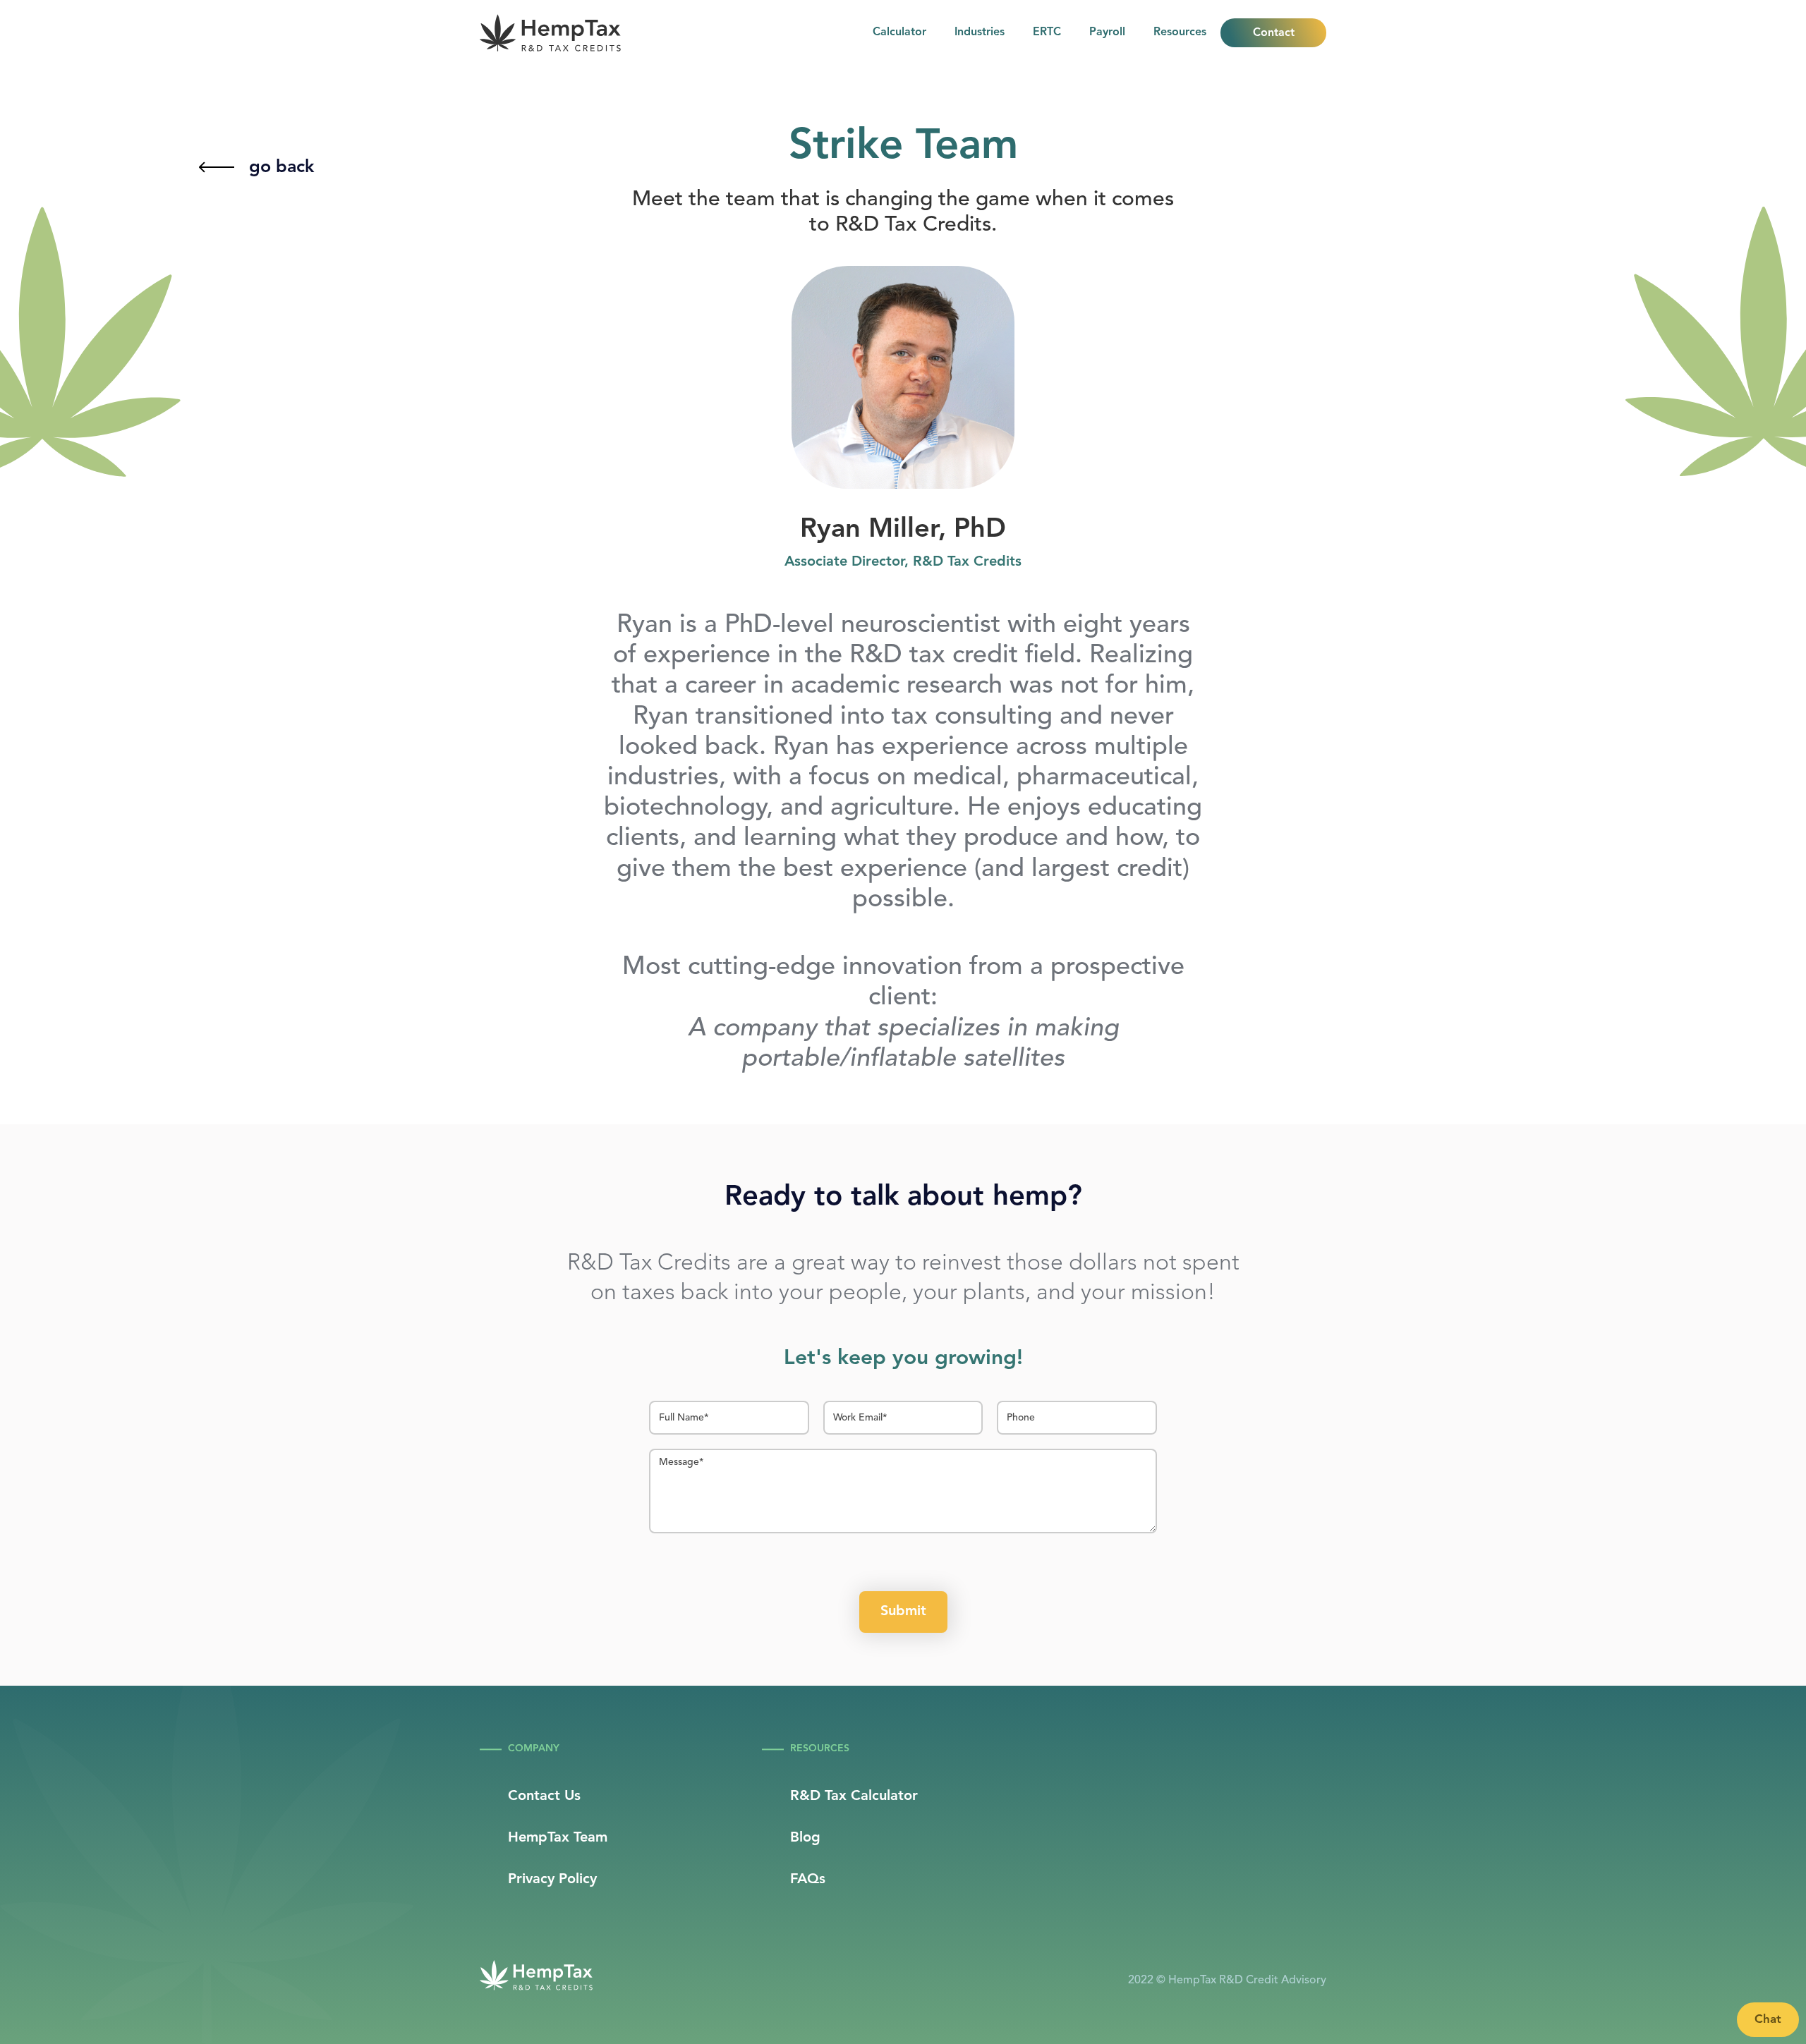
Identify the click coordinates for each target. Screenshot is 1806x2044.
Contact (1274, 33)
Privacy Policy (552, 1880)
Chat (1768, 2020)
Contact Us (544, 1796)
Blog (805, 1838)
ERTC (1047, 32)
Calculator (899, 32)
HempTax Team (558, 1838)
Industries (980, 32)
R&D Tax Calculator (854, 1796)
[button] (1180, 33)
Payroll (1107, 32)
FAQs (808, 1880)
